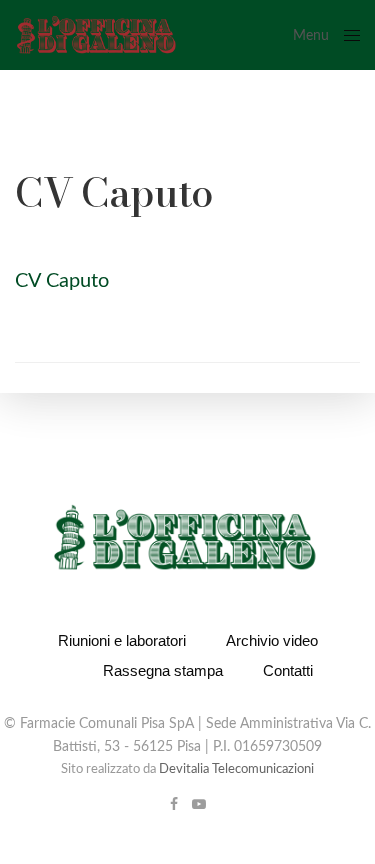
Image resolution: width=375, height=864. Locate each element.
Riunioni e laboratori (122, 640)
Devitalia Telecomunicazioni (236, 769)
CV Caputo (62, 281)
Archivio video (272, 640)
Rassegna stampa (163, 670)
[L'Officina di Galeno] (96, 35)
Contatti (288, 670)
